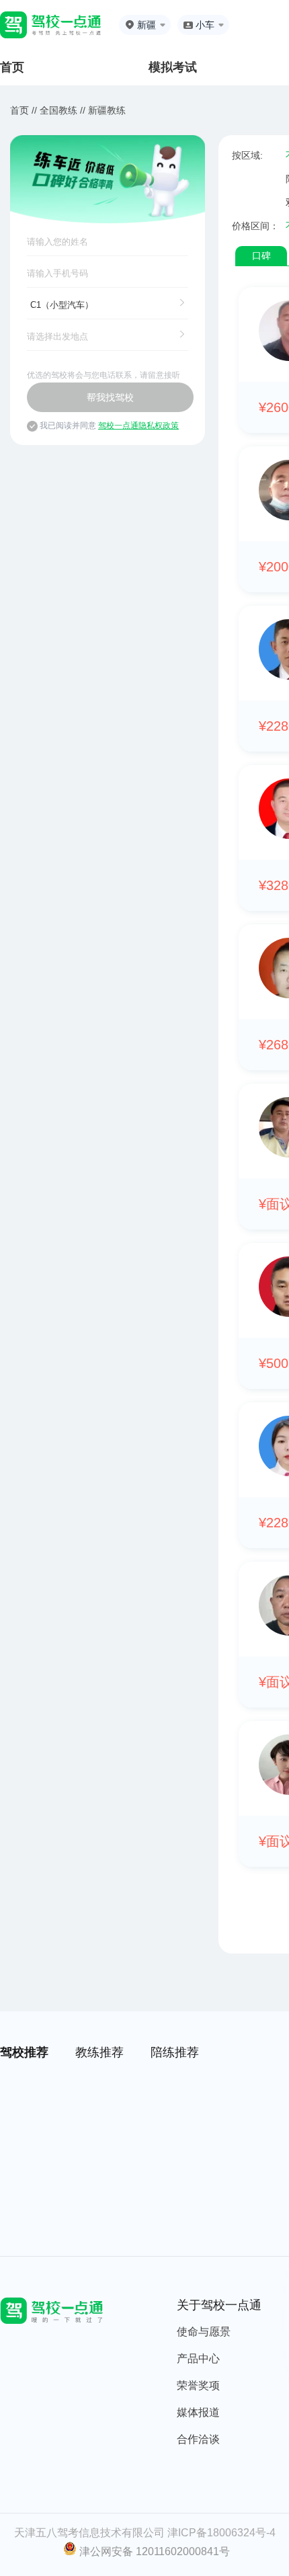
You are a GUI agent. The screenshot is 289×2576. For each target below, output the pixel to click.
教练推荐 (99, 2052)
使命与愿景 (204, 2332)
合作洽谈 (198, 2439)
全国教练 (58, 110)
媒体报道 (198, 2412)
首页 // (24, 110)
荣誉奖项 (198, 2385)
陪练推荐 (175, 2052)
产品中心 (198, 2359)
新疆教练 (107, 110)
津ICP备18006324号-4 (221, 2533)
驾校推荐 (24, 2052)
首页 (12, 67)
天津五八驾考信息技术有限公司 (89, 2533)
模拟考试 (173, 67)
